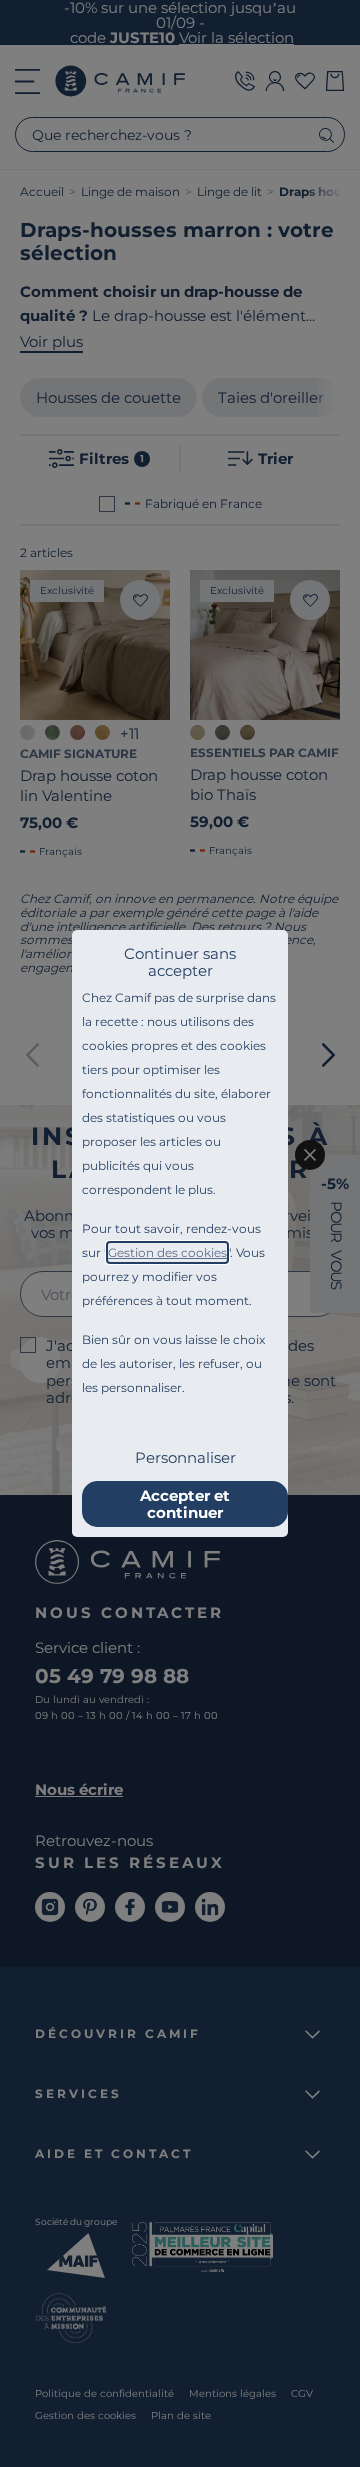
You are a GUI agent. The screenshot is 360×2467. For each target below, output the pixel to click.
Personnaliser (185, 1457)
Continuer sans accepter (180, 962)
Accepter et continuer (185, 1504)
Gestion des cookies (167, 1252)
